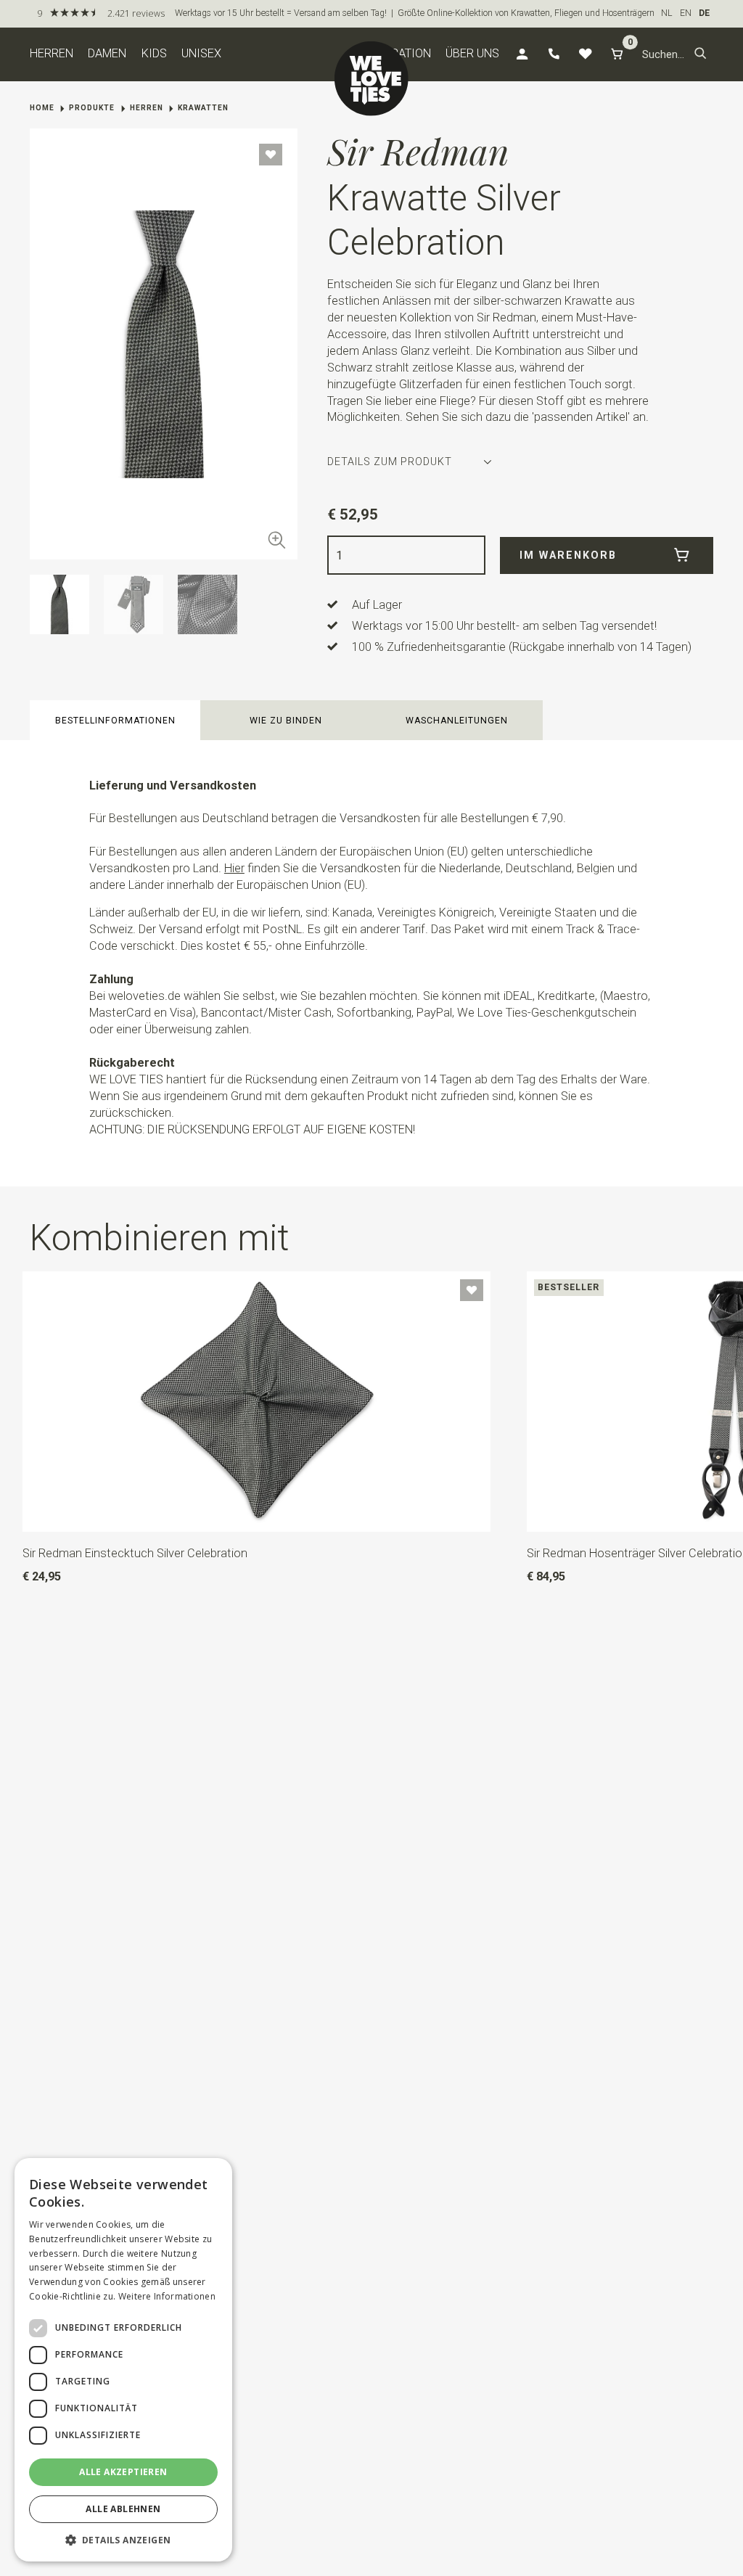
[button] (701, 54)
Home (42, 108)
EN (686, 13)
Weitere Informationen (167, 2296)
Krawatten (203, 108)
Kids (154, 53)
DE (704, 13)
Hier (234, 868)
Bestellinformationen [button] (115, 721)
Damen (107, 53)
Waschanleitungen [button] (457, 721)
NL (667, 13)
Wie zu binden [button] (286, 721)
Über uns (472, 53)
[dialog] (123, 2360)
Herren (52, 53)
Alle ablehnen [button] (123, 2509)
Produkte (92, 108)
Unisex (201, 53)
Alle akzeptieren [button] (123, 2472)
